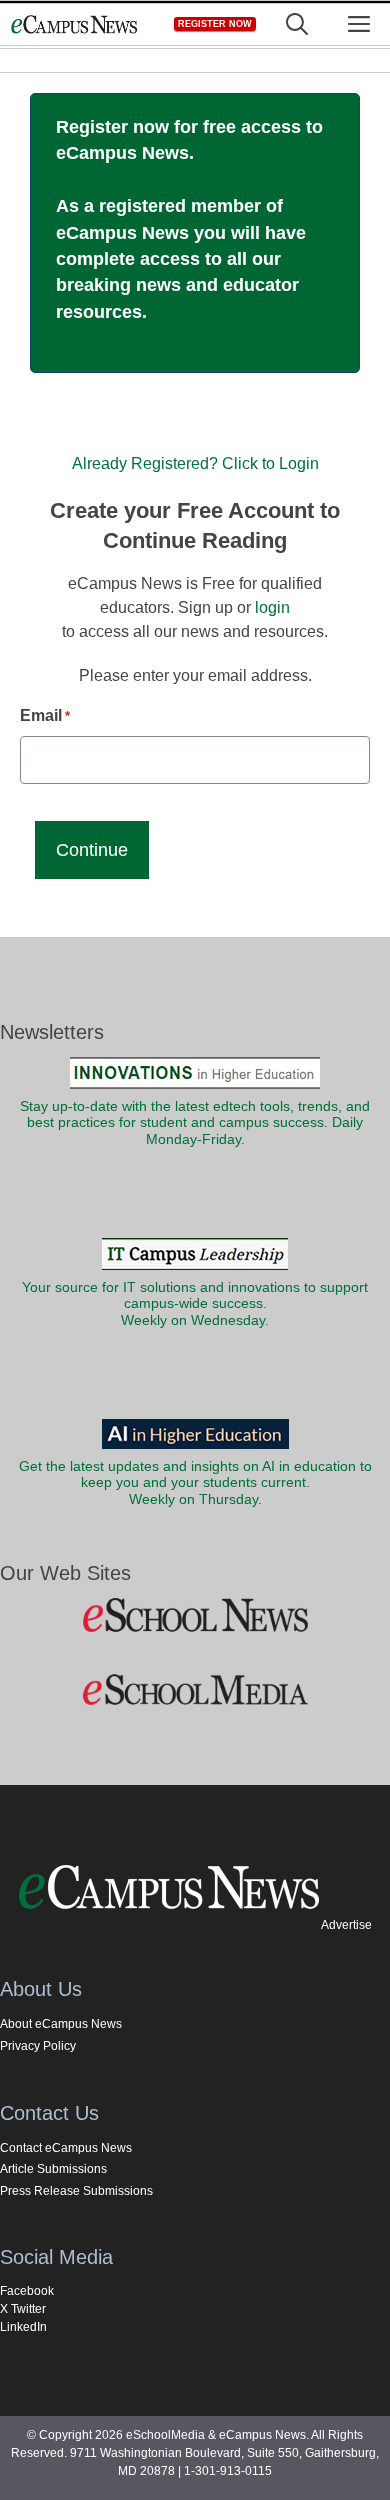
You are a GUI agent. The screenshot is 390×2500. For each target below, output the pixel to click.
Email (45, 715)
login (272, 607)
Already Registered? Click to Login (195, 463)
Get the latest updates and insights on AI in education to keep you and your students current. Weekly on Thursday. (195, 1483)
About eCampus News (61, 2024)
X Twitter (23, 2309)
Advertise (346, 1925)
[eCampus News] (74, 24)
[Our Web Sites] (195, 1616)
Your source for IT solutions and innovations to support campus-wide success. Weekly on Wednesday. (195, 1304)
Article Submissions (53, 2169)
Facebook (27, 2291)
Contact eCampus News (66, 2148)
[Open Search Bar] (297, 24)
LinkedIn (23, 2327)
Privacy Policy (38, 2046)
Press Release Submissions (76, 2191)
